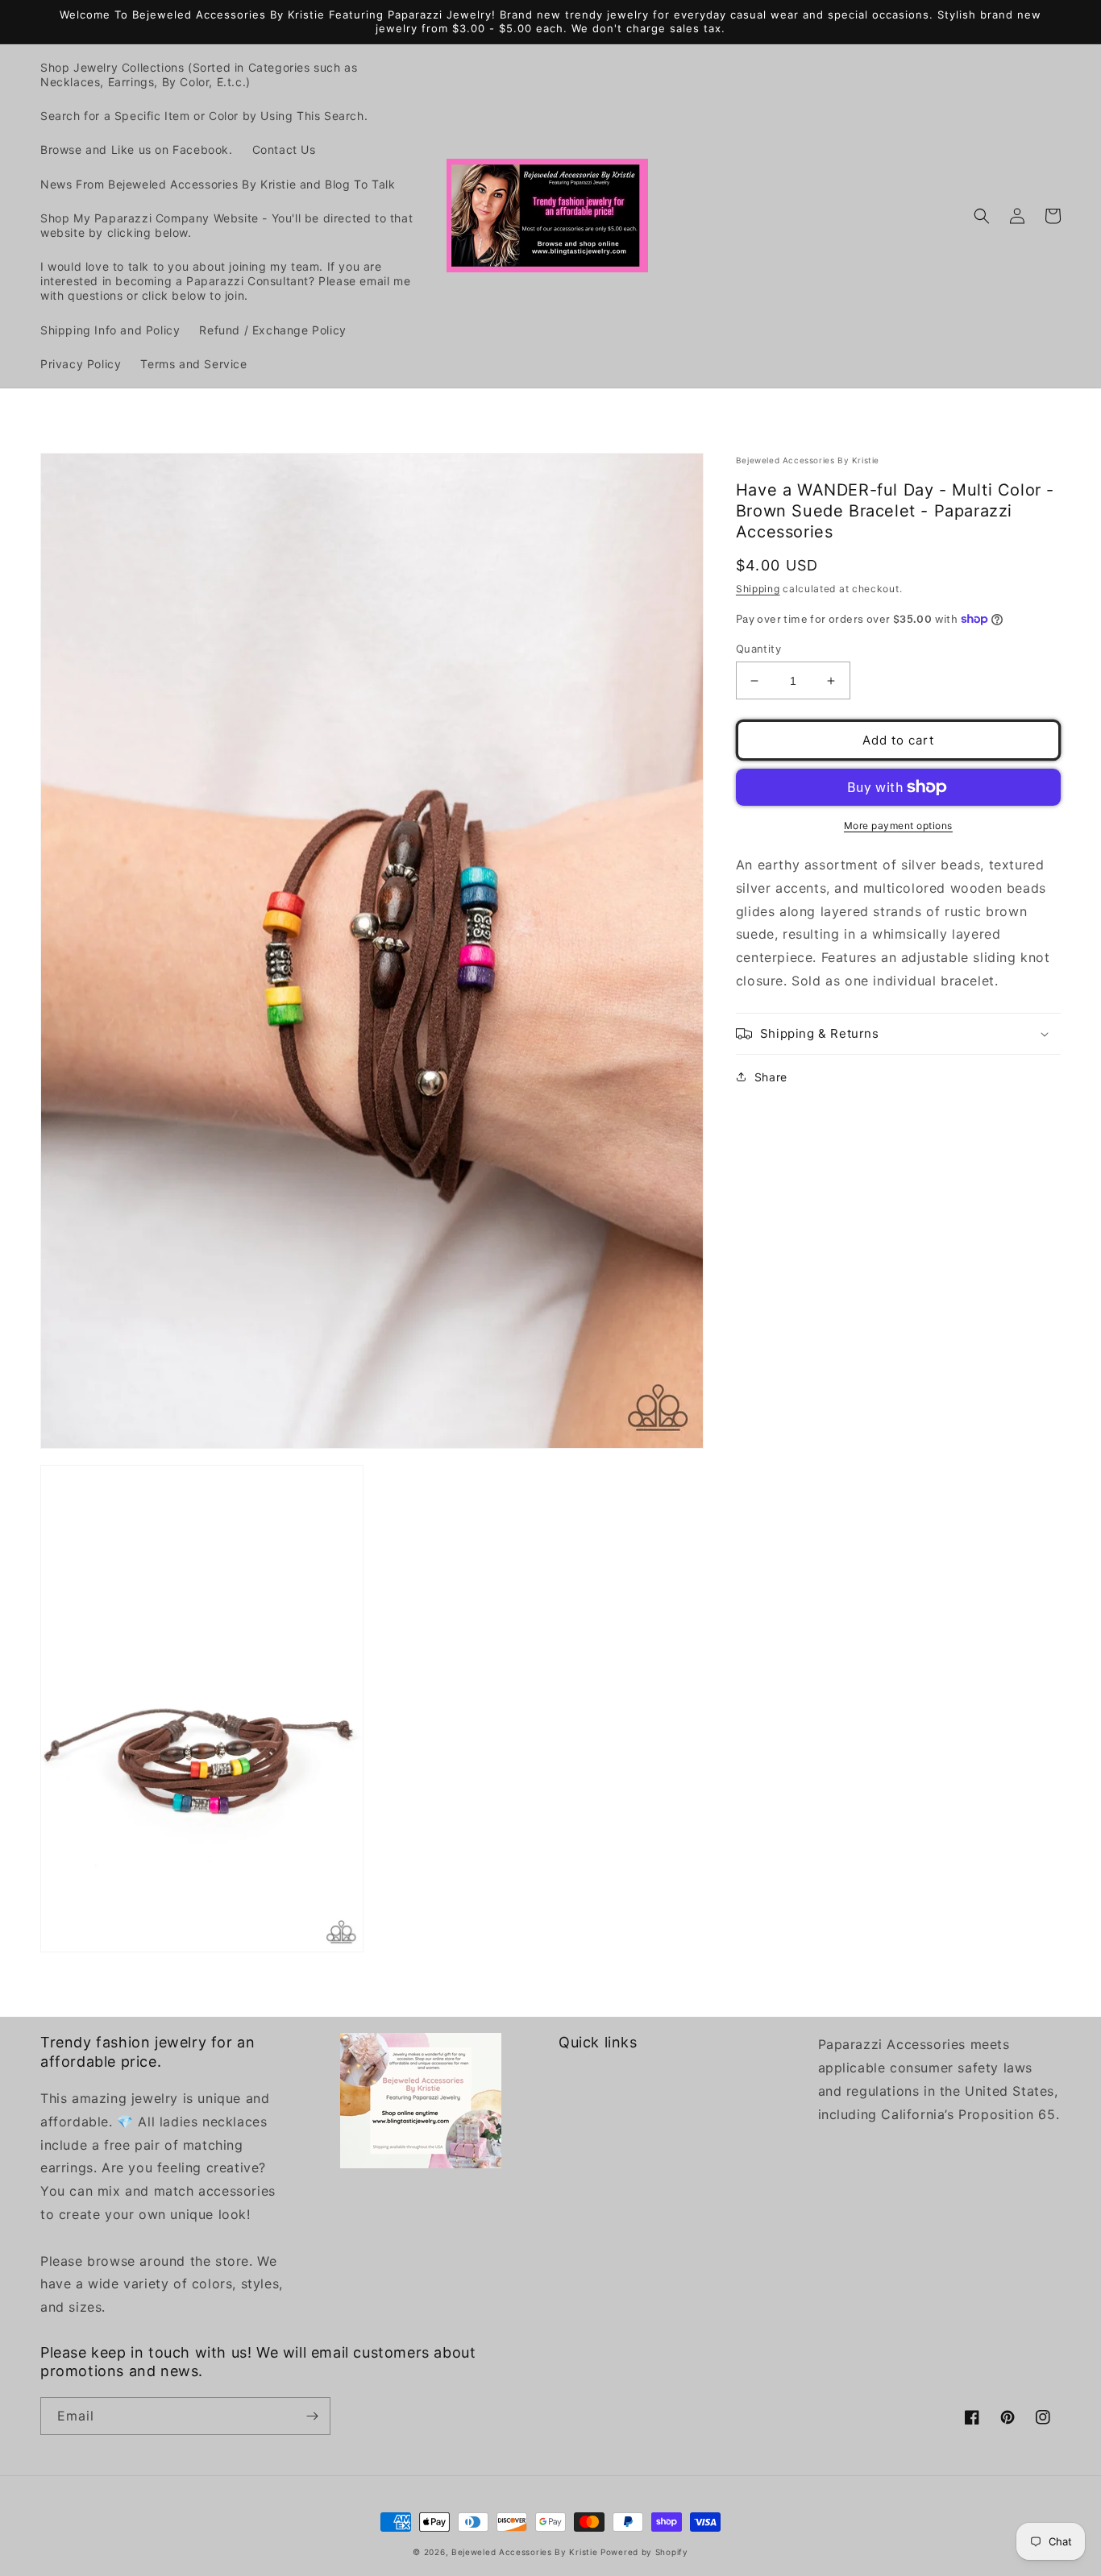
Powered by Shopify (644, 2552)
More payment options (898, 825)
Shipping (758, 589)
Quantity (758, 649)
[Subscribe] (312, 2416)
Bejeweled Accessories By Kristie (524, 2552)
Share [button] (771, 1077)
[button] (982, 216)
